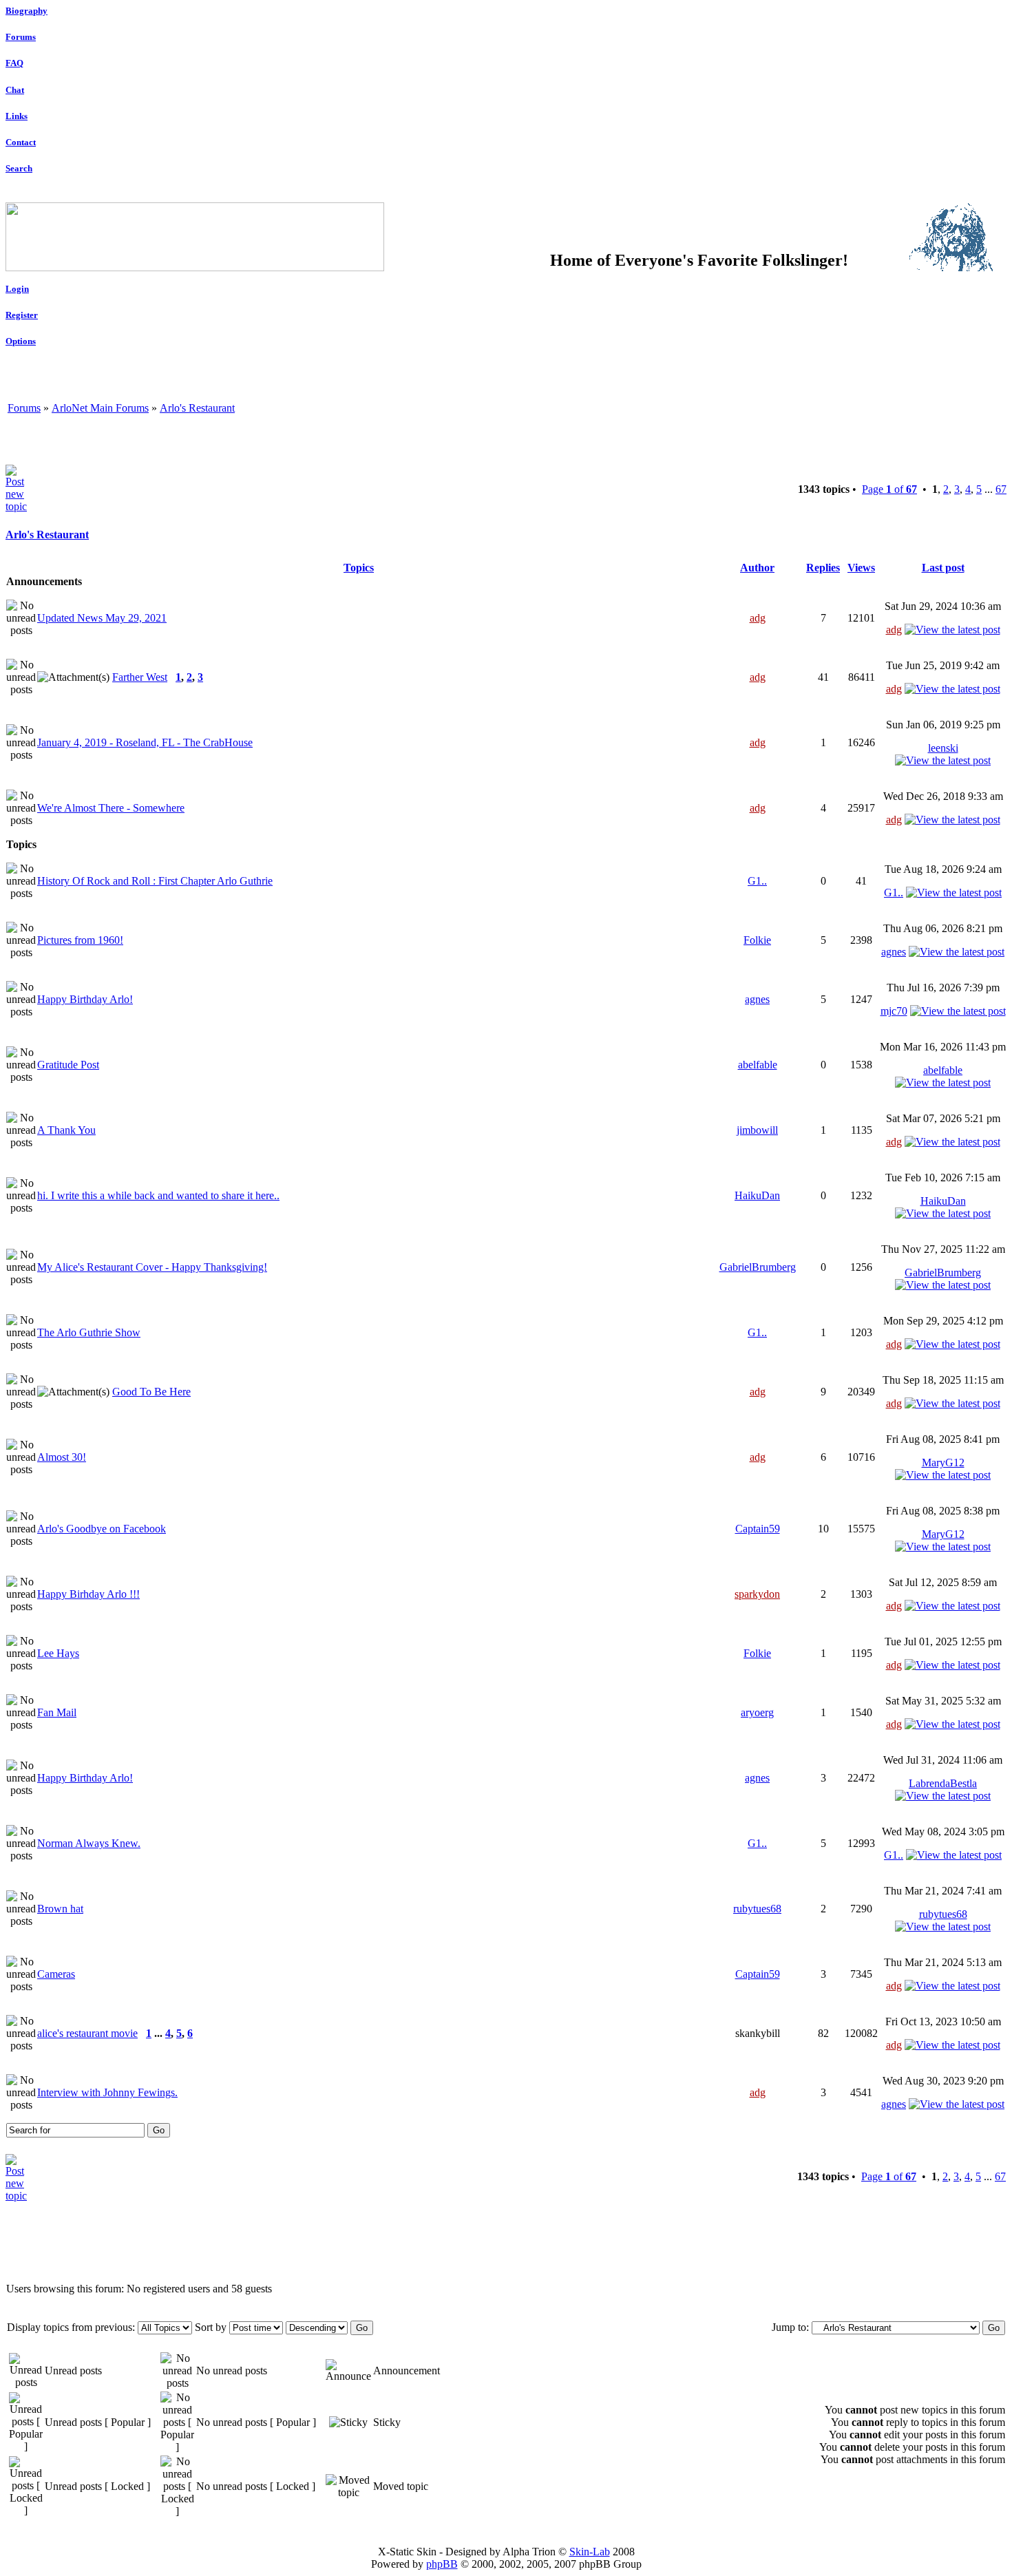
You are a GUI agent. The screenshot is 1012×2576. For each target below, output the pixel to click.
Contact (21, 142)
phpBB (442, 2564)
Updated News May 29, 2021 (102, 618)
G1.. (757, 881)
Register (22, 315)
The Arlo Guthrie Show (89, 1332)
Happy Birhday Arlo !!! (88, 1594)
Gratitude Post (68, 1065)
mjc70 (894, 1011)
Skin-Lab (590, 2552)
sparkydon (757, 1594)
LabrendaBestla (943, 1783)
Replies (823, 568)
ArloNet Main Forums (100, 408)
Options (21, 341)
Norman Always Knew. (89, 1843)
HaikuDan (757, 1195)
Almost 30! (62, 1457)
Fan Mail (57, 1712)
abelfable (758, 1065)
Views (861, 568)
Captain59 (758, 1529)
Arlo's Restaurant (197, 408)
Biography (27, 11)
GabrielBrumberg (758, 1267)
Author (757, 568)
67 (1001, 489)
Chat (15, 90)
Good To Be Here (151, 1392)
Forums (21, 37)
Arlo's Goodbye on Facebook (102, 1529)
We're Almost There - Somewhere (111, 808)
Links (17, 116)
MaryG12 (943, 1463)
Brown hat (60, 1909)
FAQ (14, 63)
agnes (894, 952)
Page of (889, 489)
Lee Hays (58, 1653)
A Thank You (66, 1130)
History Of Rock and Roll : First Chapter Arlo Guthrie (155, 881)
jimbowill (757, 1130)
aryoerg (757, 1712)
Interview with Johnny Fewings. (107, 2092)
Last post (943, 568)
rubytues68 (757, 1909)
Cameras (56, 1974)
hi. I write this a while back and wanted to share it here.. (158, 1195)
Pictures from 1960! (80, 940)
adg (758, 618)
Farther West (140, 677)
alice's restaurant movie (87, 2033)
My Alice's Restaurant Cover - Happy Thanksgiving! (152, 1267)
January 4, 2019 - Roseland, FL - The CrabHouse (145, 742)
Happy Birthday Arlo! (85, 999)
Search (19, 168)
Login (17, 289)
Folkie (757, 940)
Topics (359, 568)
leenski (943, 748)
